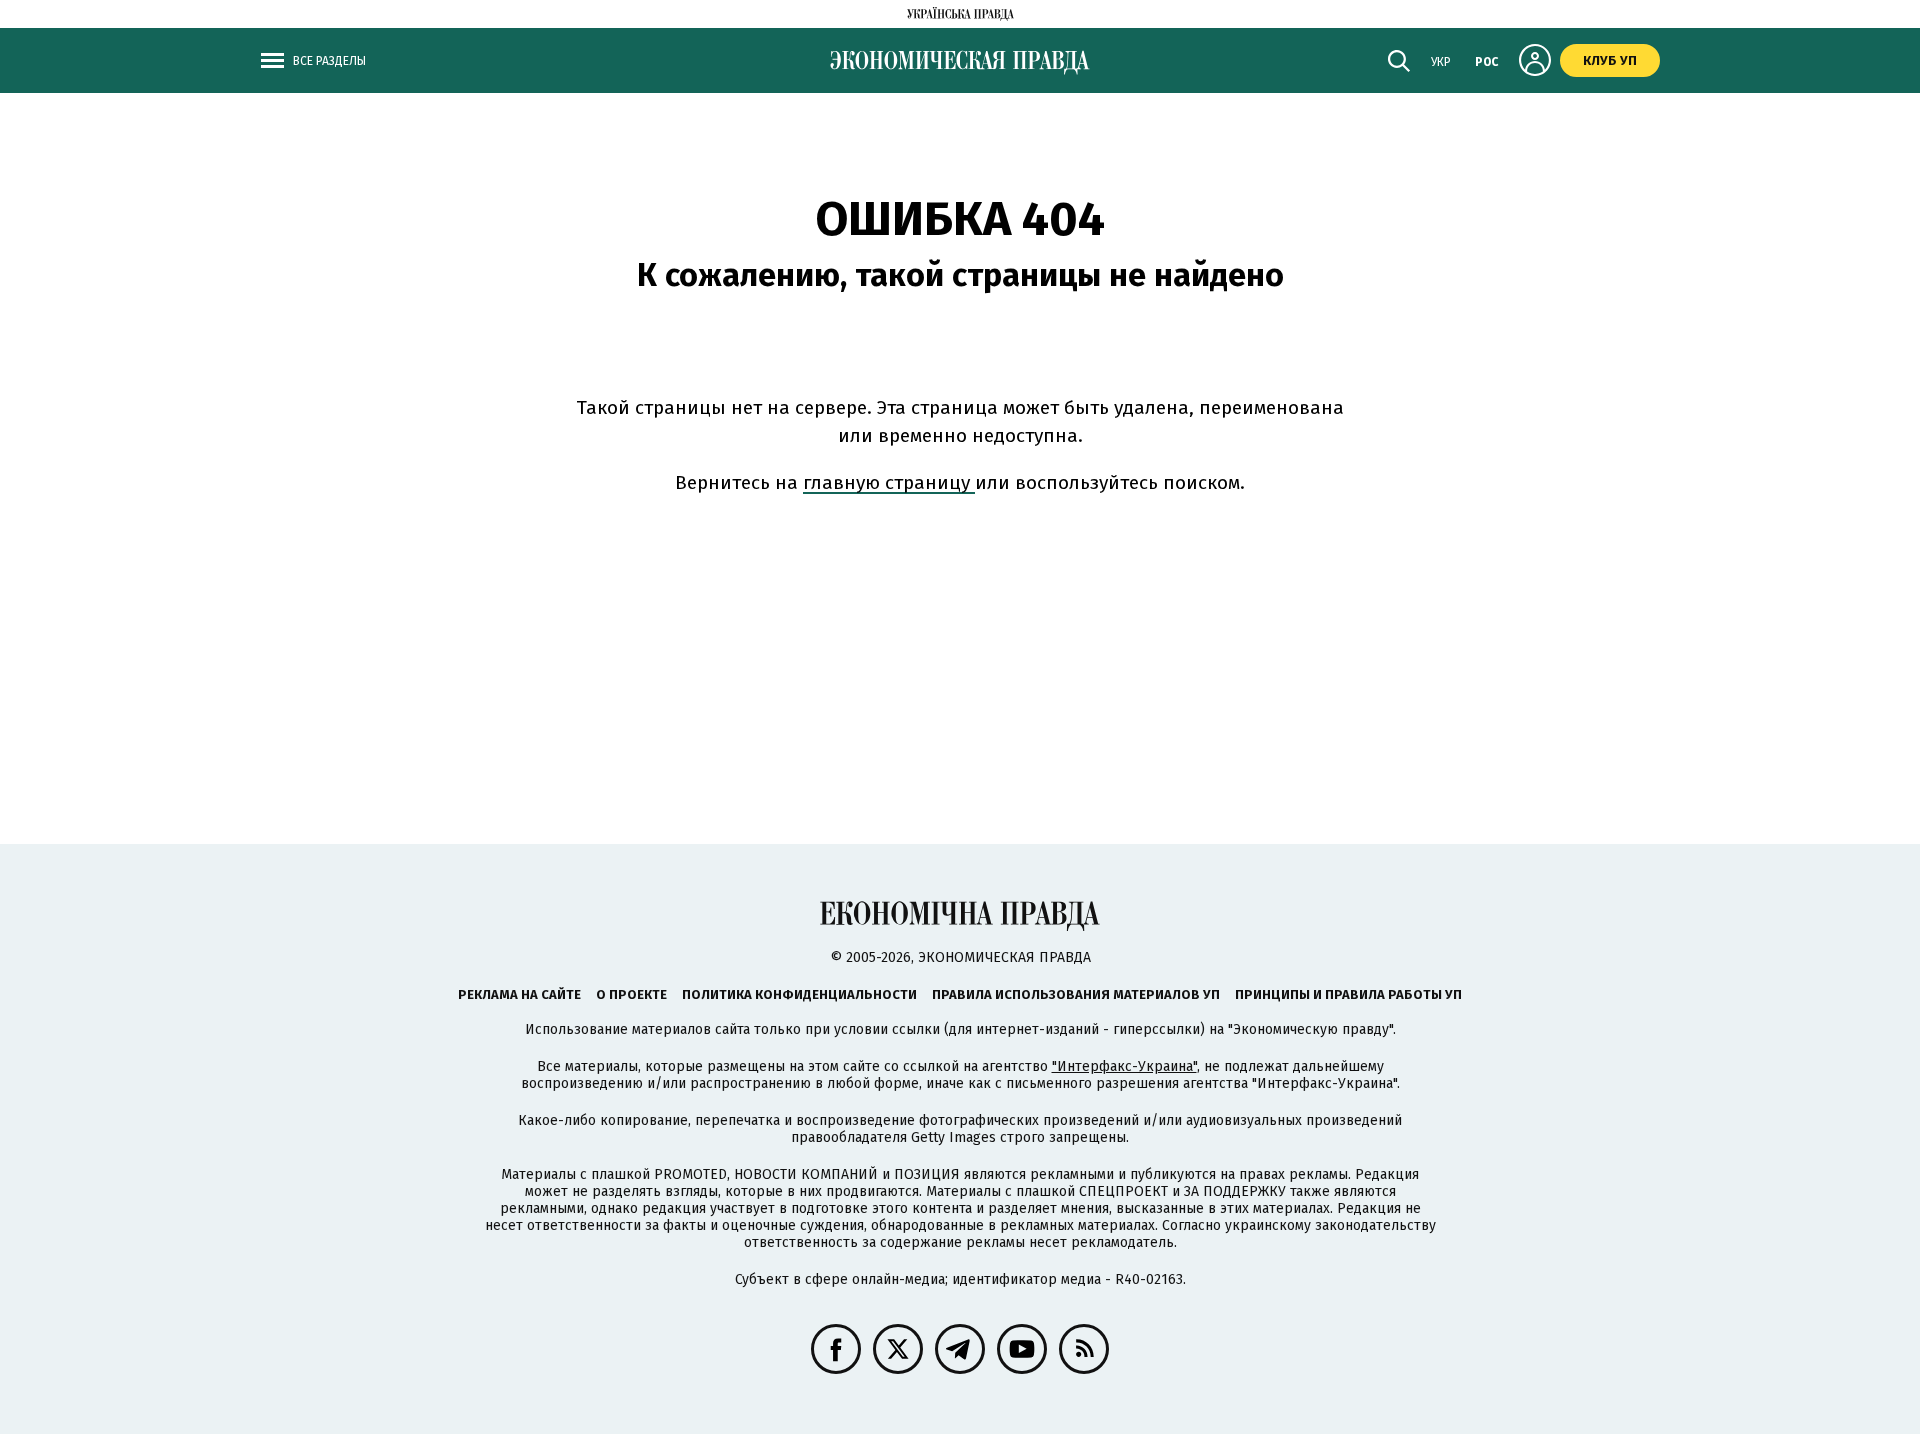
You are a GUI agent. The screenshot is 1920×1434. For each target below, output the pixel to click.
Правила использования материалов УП (1076, 994)
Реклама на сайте (519, 994)
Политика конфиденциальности (799, 994)
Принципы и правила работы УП (1348, 994)
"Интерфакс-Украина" (1124, 1066)
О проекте (631, 994)
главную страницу (889, 482)
